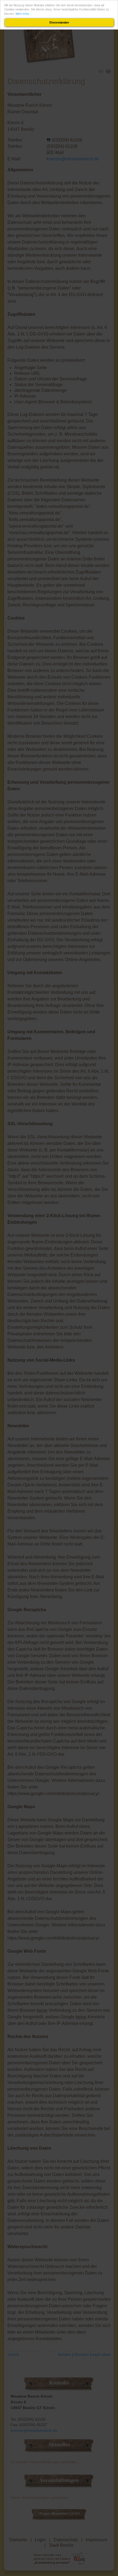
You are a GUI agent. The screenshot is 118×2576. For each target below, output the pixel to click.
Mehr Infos (22, 14)
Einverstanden (59, 22)
